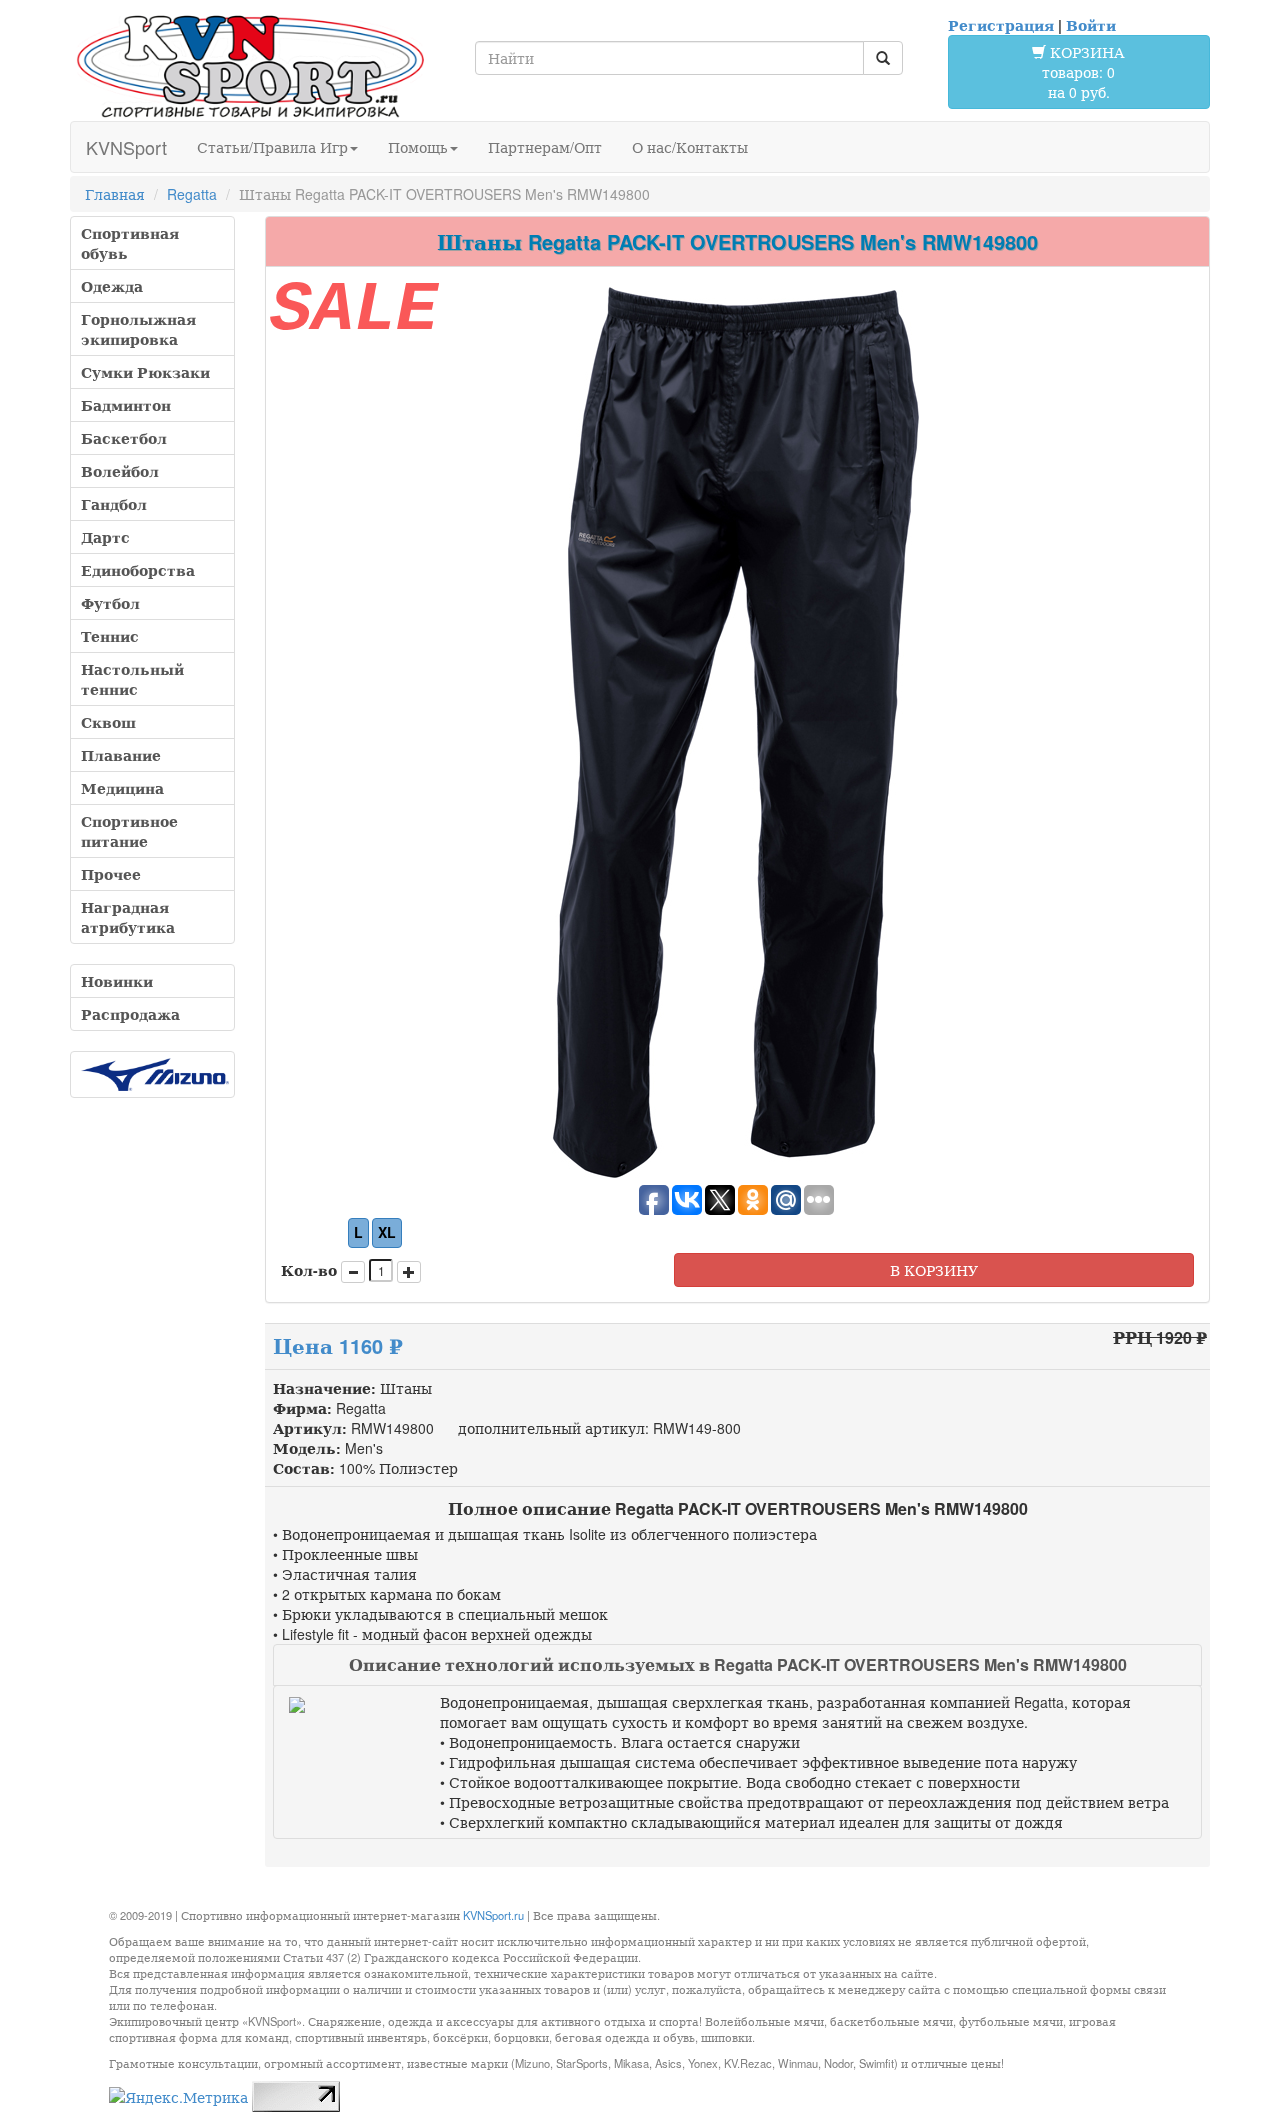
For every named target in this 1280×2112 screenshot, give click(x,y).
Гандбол (114, 504)
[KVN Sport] (250, 65)
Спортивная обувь (130, 243)
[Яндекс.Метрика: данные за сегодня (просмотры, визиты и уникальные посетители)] (178, 2097)
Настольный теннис (132, 679)
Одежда (112, 286)
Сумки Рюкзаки (145, 372)
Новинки (117, 981)
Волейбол (120, 471)
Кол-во (309, 1270)
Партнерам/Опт (545, 147)
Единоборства (138, 570)
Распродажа (130, 1014)
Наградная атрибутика (128, 917)
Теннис (110, 636)
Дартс (105, 537)
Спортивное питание (129, 831)
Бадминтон (126, 405)
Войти (1091, 25)
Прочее (111, 874)
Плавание (121, 755)
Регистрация (1001, 25)
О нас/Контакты (690, 147)
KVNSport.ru (493, 1915)
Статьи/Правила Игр (272, 147)
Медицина (122, 788)
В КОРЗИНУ (934, 1270)
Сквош (108, 722)
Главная (115, 194)
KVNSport (126, 147)
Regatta (192, 194)
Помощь (418, 147)
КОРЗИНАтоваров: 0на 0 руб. (1083, 72)
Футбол (110, 603)
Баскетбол (124, 438)
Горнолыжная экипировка (138, 329)
